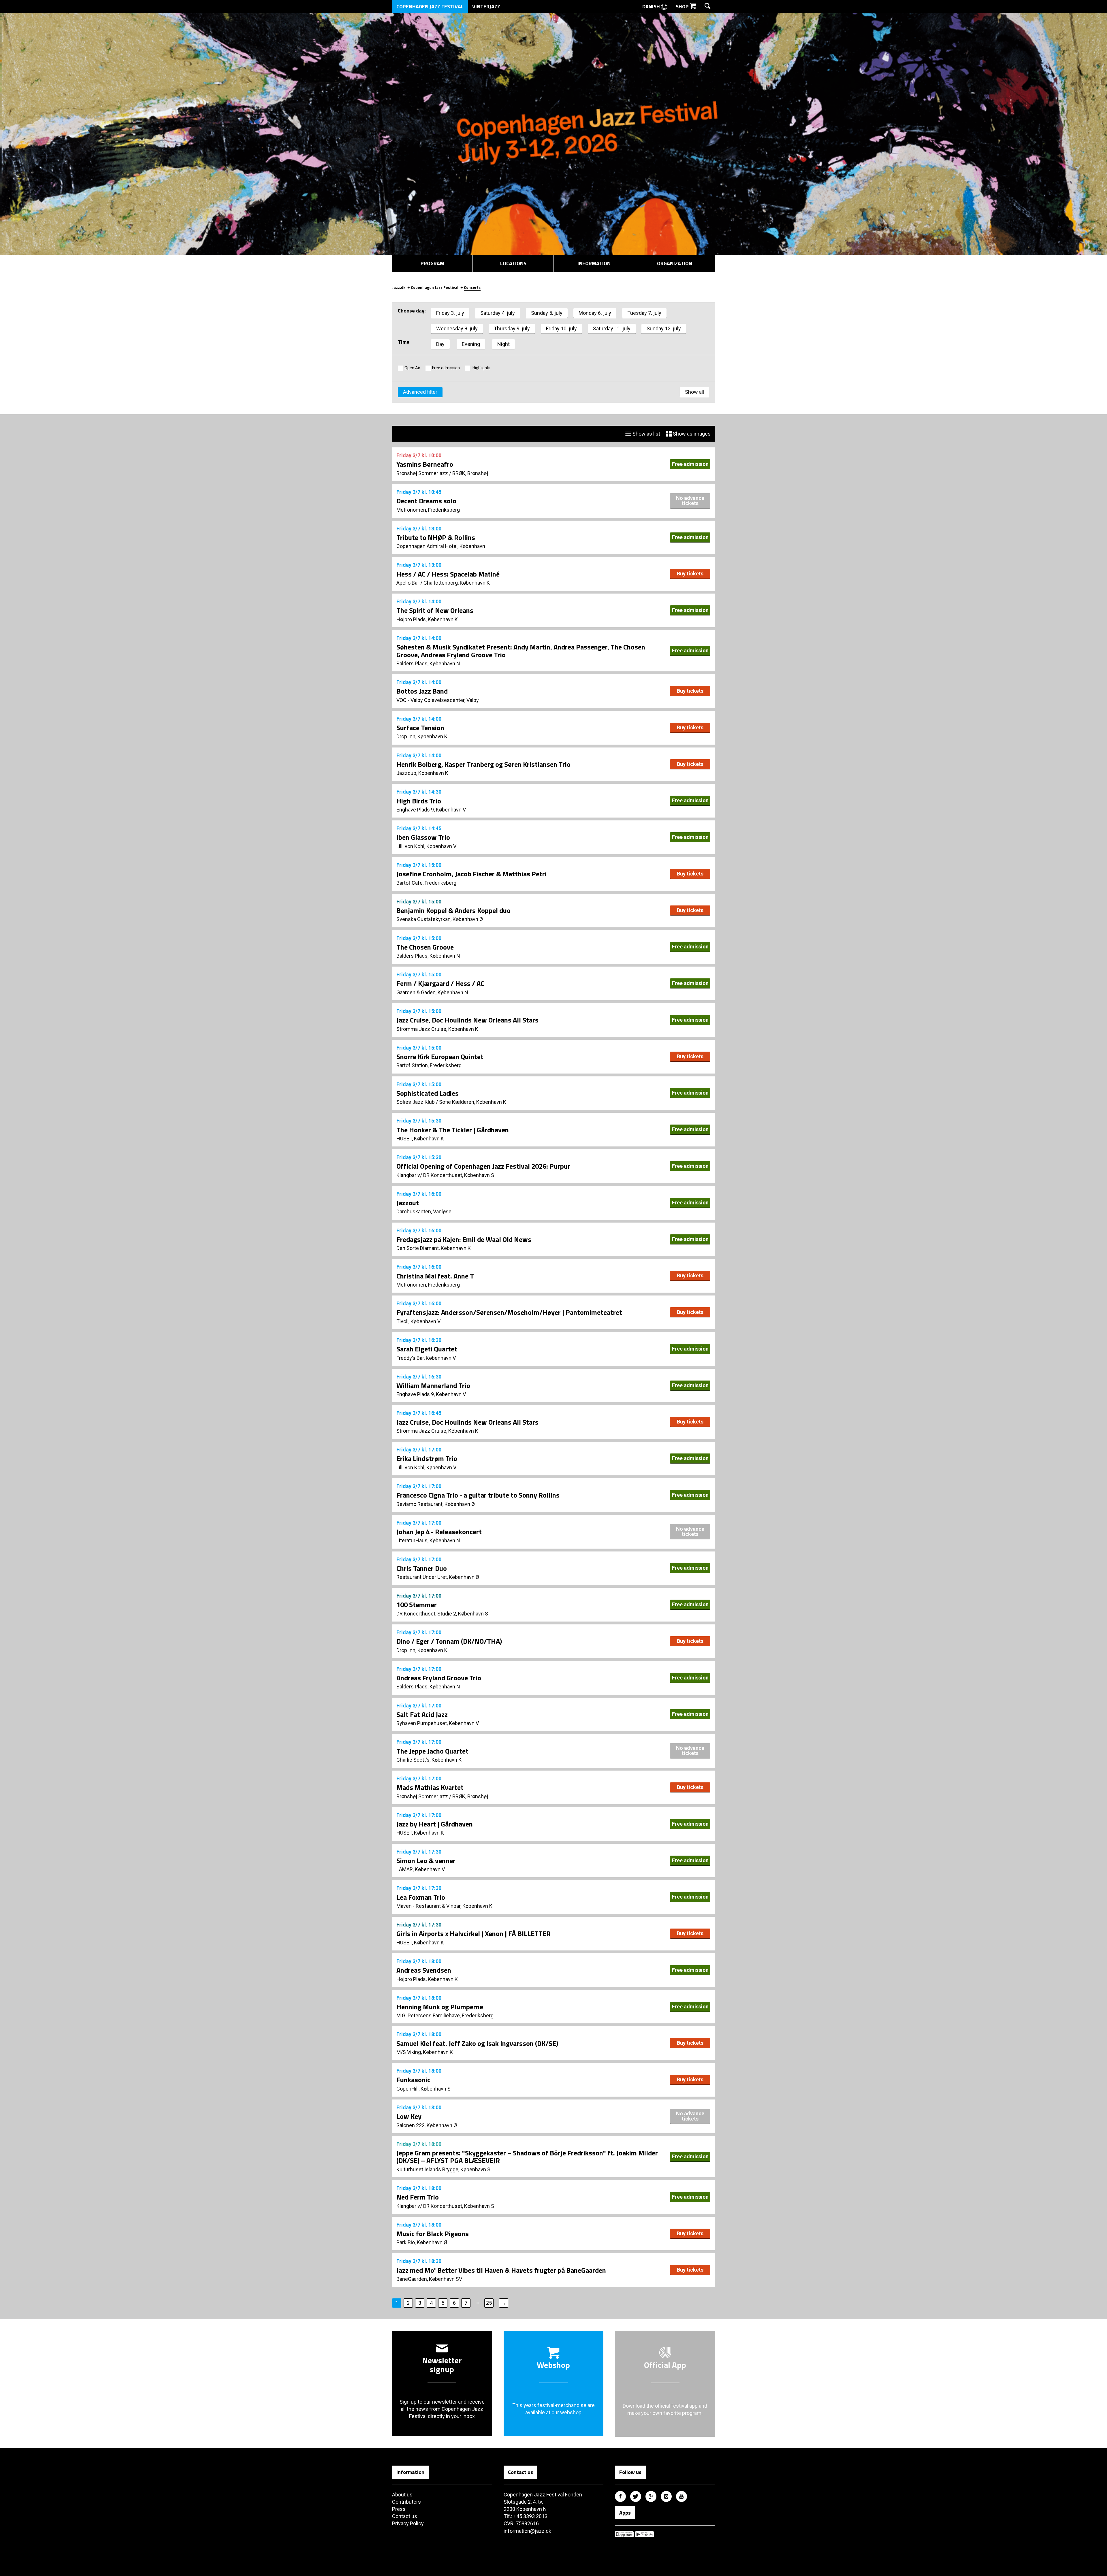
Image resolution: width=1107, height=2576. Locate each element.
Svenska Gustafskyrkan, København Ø (440, 919)
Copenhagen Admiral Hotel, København (441, 546)
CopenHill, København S (423, 2089)
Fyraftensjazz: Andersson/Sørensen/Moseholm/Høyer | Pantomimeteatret (509, 1312)
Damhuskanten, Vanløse (424, 1211)
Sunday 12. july (664, 328)
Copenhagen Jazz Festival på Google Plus (651, 2496)
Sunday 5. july (547, 313)
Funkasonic (413, 2080)
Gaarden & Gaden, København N (432, 992)
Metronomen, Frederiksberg (428, 510)
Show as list (646, 434)
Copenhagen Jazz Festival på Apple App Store (624, 2534)
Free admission (446, 368)
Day (440, 344)
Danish (652, 6)
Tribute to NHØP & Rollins (436, 537)
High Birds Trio (419, 801)
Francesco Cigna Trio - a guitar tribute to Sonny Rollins (478, 1495)
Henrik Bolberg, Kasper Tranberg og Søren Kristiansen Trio (483, 764)
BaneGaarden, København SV (429, 2279)
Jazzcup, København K (422, 773)
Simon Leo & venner (426, 1861)
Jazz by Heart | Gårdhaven (435, 1824)
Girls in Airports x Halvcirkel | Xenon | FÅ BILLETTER (474, 1933)
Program (432, 263)
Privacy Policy (408, 2523)
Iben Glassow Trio (423, 837)
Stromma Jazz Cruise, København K (437, 1029)
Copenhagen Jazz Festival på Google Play (644, 2534)
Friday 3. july (450, 313)
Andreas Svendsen (424, 1970)
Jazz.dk (399, 287)
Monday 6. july (595, 313)
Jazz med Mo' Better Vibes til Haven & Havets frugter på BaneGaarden (501, 2270)
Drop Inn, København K (422, 736)
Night (503, 344)
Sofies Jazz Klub (416, 1102)
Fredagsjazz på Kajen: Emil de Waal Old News (464, 1239)
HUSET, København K (420, 1139)
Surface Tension (420, 728)
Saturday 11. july (612, 328)
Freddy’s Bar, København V (426, 1358)
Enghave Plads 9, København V (431, 810)
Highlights (481, 368)
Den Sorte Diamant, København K (434, 1248)
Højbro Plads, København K (427, 619)
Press (399, 2509)
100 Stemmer (417, 1605)
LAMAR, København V (421, 1869)
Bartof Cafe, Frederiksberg (426, 883)
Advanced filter (420, 392)
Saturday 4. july (498, 313)
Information (594, 263)
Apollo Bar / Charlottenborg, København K (443, 583)
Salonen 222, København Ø (427, 2125)
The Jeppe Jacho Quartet (432, 1751)
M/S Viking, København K (425, 2052)
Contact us (405, 2516)
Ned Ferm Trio (418, 2197)
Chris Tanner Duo (422, 1568)
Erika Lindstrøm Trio (427, 1458)
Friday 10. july (561, 328)
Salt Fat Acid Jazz (422, 1714)
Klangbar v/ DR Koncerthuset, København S (445, 1175)
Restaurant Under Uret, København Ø (438, 1577)
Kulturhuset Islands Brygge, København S (443, 2169)
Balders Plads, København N (428, 663)
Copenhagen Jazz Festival (430, 6)
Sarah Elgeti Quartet (427, 1349)
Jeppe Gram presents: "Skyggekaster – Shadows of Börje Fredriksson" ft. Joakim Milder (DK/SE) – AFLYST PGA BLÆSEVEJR (527, 2157)
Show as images (691, 434)
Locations (513, 263)
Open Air (412, 368)
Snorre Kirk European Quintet (440, 1057)
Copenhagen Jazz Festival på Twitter (636, 2496)
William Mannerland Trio (433, 1385)
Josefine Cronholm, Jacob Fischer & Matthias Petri (471, 874)
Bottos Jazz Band (422, 691)
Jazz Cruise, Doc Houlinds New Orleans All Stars (467, 1020)
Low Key (409, 2116)
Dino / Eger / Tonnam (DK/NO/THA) (449, 1641)
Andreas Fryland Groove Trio (439, 1678)
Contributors (406, 2502)
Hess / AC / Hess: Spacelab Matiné (448, 574)
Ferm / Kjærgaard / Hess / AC (440, 983)
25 (489, 2303)
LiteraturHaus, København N (428, 1540)
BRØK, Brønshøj (470, 473)
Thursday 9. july (512, 328)
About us (402, 2495)
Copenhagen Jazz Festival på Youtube (681, 2496)
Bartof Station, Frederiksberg (429, 1065)
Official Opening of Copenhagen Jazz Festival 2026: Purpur (483, 1166)
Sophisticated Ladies (428, 1093)
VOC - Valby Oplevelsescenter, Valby (438, 700)
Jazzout (408, 1203)
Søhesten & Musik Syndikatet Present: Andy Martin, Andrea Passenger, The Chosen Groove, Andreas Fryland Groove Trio (521, 651)
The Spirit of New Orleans (435, 610)
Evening (471, 344)
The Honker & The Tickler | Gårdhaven (453, 1130)
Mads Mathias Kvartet (430, 1787)
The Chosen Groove (425, 947)
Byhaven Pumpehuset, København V (438, 1723)
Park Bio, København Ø (422, 2242)
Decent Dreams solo (426, 501)
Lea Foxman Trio (421, 1897)
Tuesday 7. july (644, 313)
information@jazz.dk (527, 2531)
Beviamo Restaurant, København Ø (436, 1504)
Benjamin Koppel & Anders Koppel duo (453, 910)
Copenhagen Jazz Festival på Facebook (620, 2496)
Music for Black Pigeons (433, 2234)
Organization (675, 263)
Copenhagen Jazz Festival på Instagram (666, 2496)
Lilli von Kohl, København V (426, 846)
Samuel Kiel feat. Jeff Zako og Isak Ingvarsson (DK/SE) (477, 2043)
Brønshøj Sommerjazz (422, 473)
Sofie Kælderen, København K (473, 1102)
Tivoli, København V (418, 1321)
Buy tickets (690, 574)
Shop (683, 6)
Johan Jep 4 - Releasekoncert (439, 1532)
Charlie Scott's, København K (429, 1760)
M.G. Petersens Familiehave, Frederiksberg (445, 2015)
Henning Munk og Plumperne (440, 2007)
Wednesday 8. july (457, 328)
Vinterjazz (486, 6)
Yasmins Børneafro (425, 464)
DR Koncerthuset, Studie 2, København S (442, 1614)
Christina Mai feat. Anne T (435, 1276)
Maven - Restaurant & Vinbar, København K (444, 1906)
